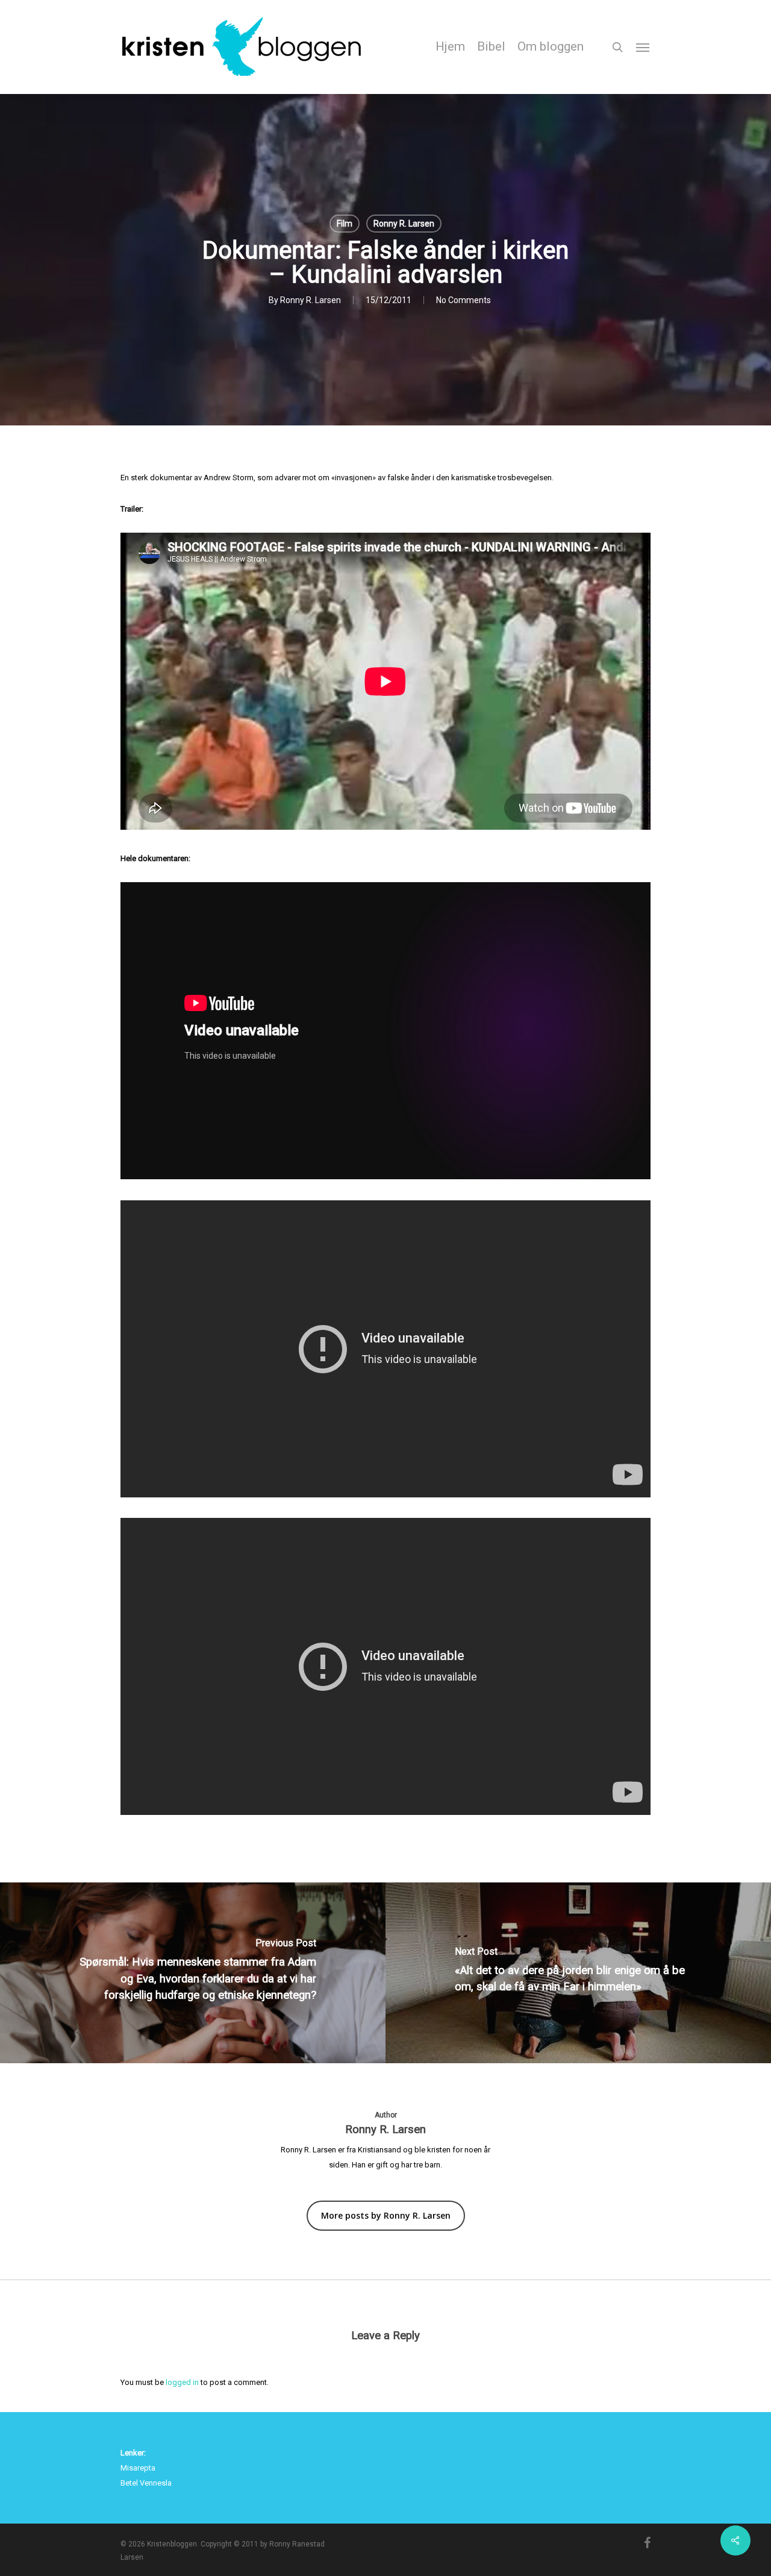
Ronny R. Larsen (404, 224)
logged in (182, 2382)
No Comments (464, 300)
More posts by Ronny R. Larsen (386, 2215)
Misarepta (138, 2468)
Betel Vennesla (146, 2483)
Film (345, 224)
